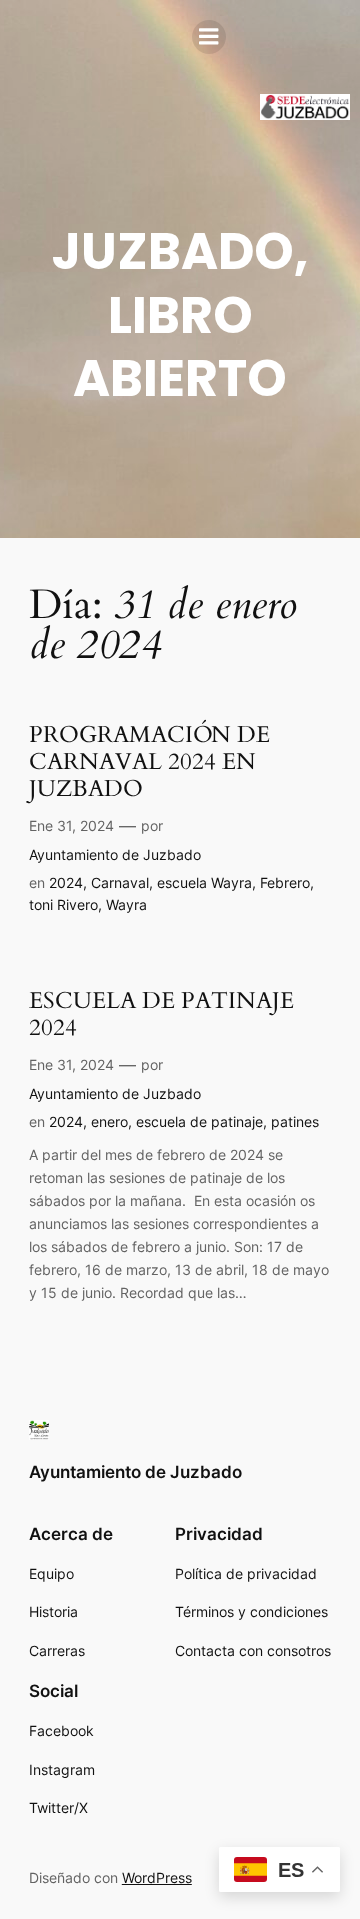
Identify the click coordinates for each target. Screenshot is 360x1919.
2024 (66, 882)
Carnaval (120, 882)
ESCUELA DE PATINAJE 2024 (161, 1015)
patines (295, 1121)
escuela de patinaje (199, 1121)
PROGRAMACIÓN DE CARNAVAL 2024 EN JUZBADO (149, 762)
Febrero (285, 882)
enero (109, 1121)
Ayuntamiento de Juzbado (115, 854)
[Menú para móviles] (209, 37)
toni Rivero (63, 904)
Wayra (126, 904)
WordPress (157, 1877)
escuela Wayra (204, 882)
